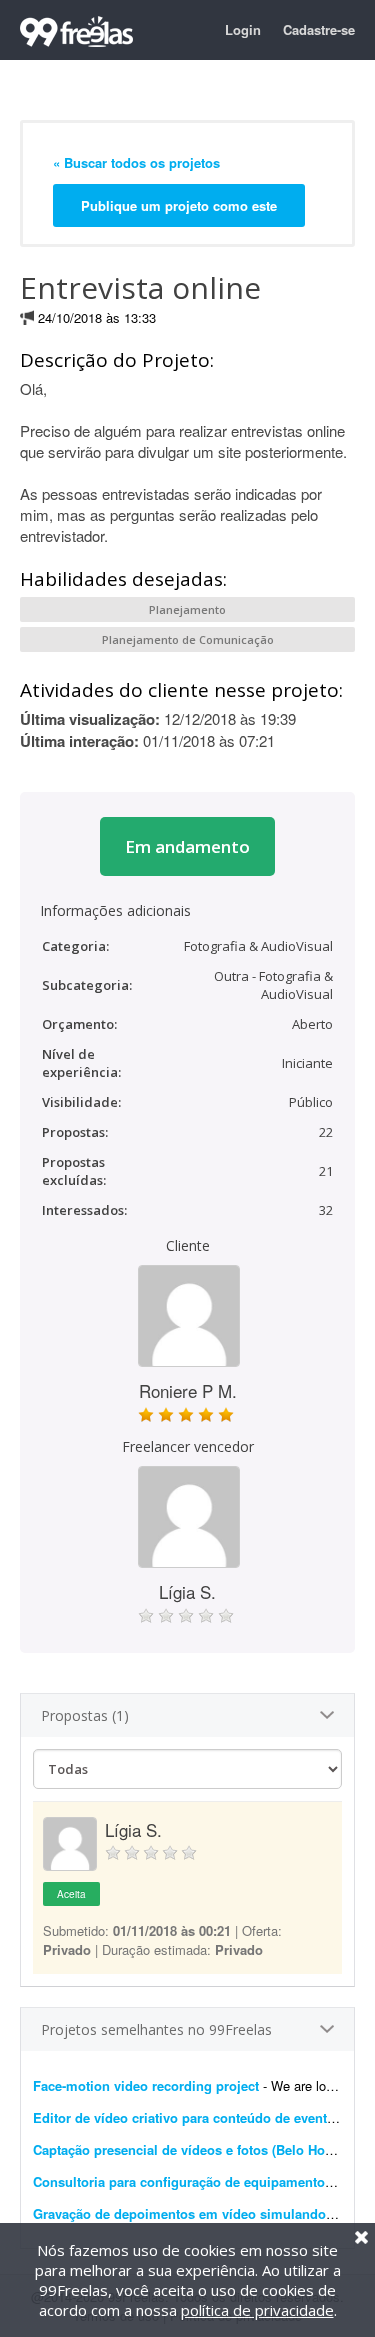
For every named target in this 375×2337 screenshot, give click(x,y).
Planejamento (187, 609)
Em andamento (187, 846)
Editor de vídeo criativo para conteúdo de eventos (187, 2117)
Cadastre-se (319, 29)
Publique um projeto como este (179, 205)
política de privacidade (257, 2310)
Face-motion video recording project (146, 2085)
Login (243, 29)
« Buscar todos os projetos (136, 162)
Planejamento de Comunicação (188, 639)
